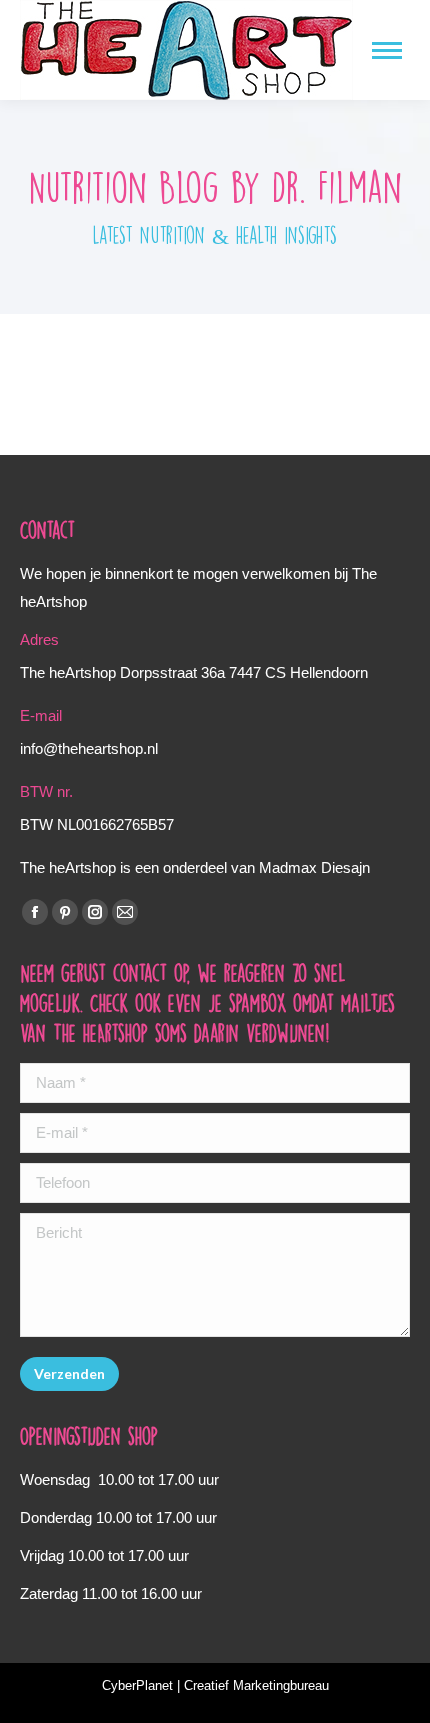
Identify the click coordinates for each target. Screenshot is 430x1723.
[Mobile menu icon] (387, 50)
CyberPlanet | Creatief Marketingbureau (215, 1685)
